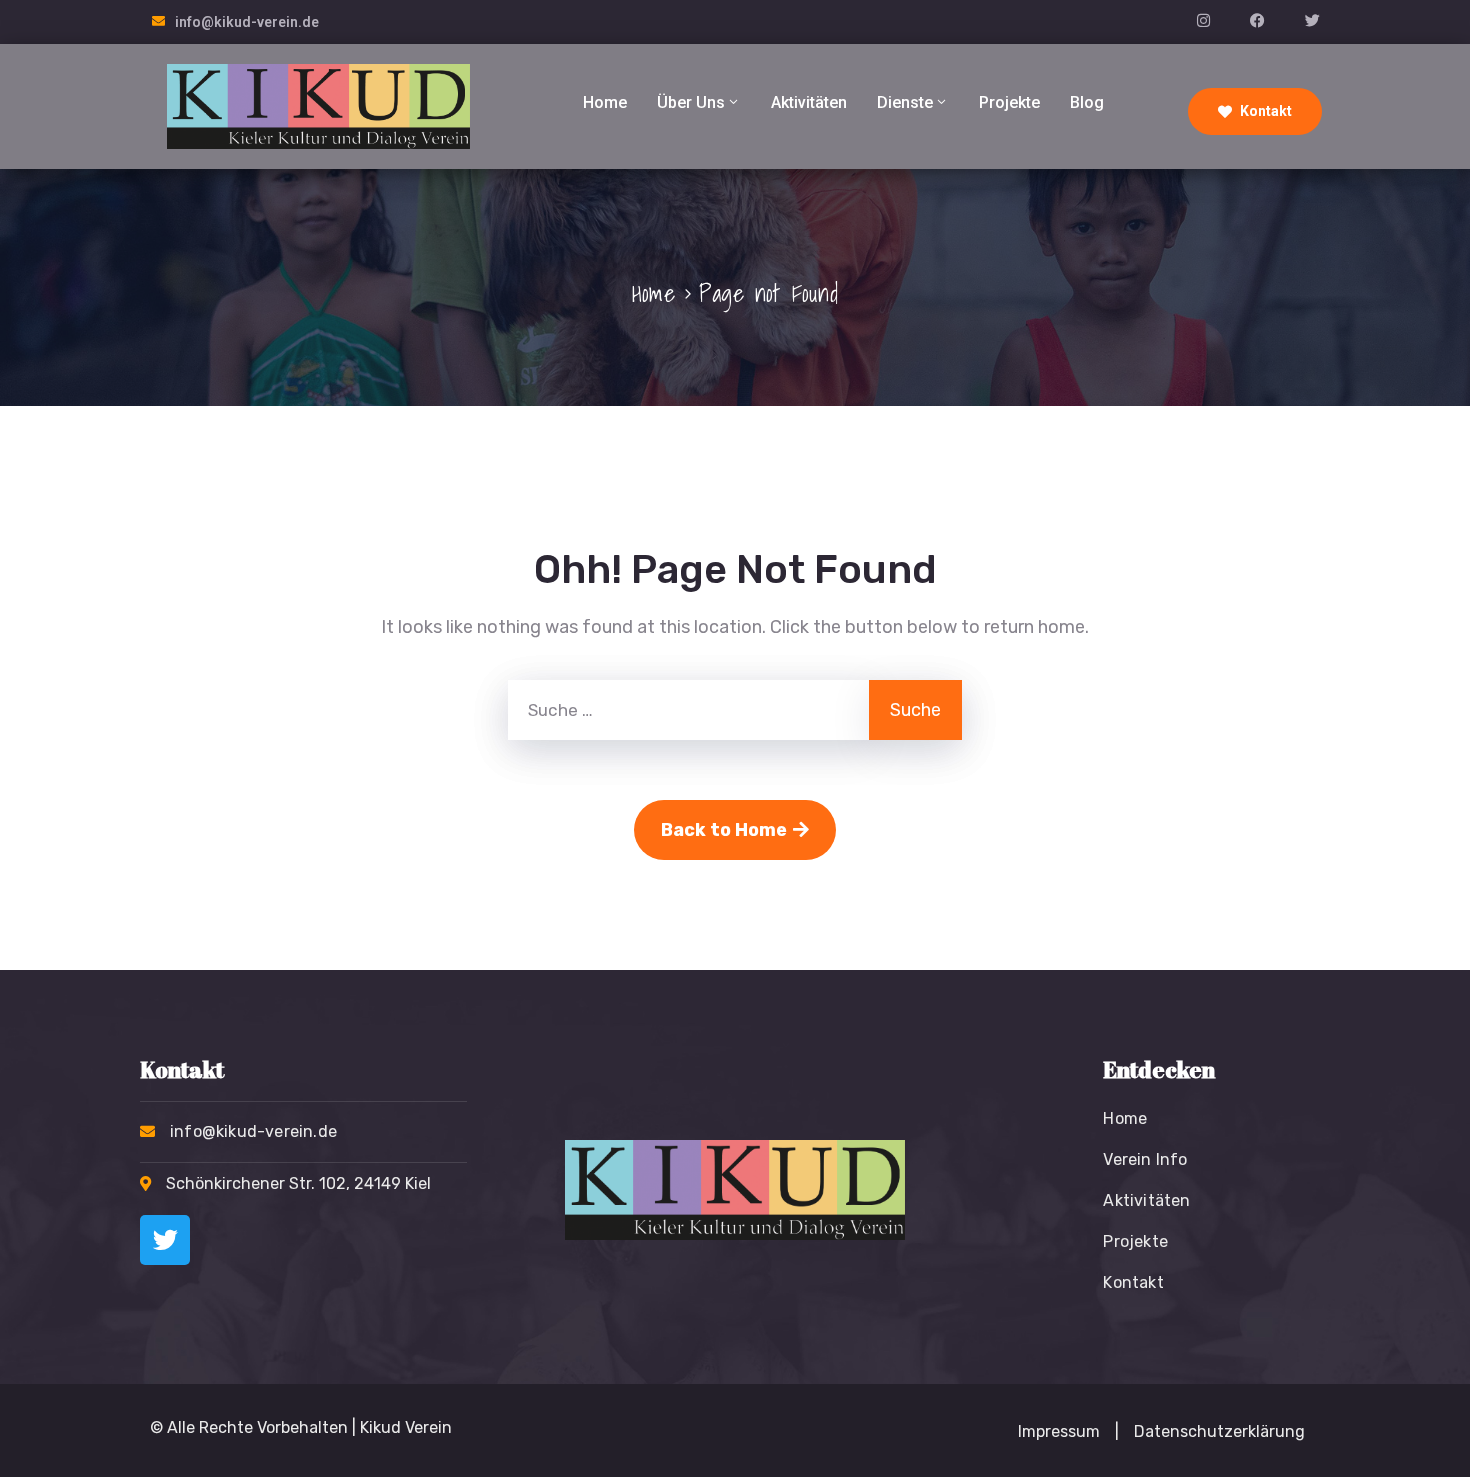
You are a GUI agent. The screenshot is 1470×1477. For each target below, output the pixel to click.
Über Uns (691, 102)
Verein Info (1145, 1159)
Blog (1087, 102)
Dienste (905, 102)
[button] (1117, 1432)
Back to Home (724, 830)
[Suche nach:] (688, 710)
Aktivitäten (809, 102)
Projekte (1009, 102)
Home (605, 102)
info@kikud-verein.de (247, 22)
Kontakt (1264, 111)
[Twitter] (165, 1240)
